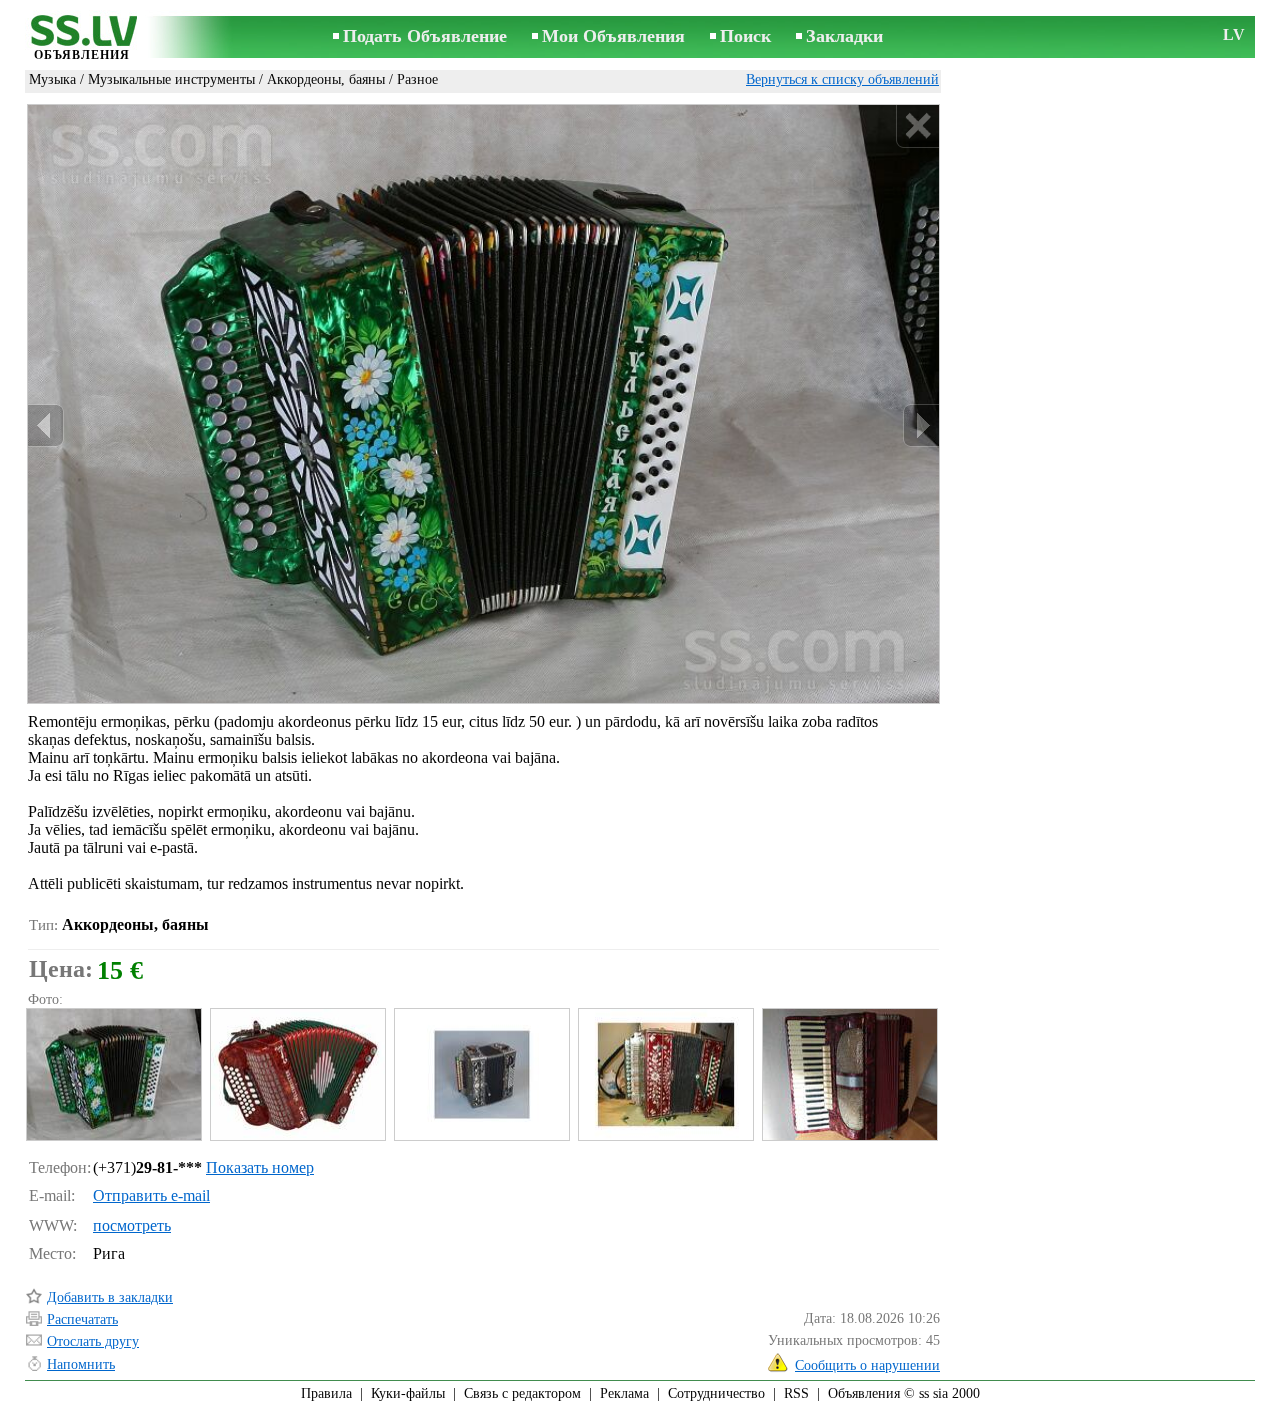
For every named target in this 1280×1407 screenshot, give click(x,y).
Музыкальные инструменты (171, 79)
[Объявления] (82, 38)
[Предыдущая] (46, 425)
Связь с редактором (522, 1393)
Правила (326, 1393)
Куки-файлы (408, 1393)
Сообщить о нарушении (867, 1365)
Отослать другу (93, 1341)
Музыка (52, 79)
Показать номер (260, 1167)
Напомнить (81, 1364)
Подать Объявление (425, 36)
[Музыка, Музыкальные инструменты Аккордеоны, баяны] (113, 1074)
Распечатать (82, 1319)
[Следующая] (921, 425)
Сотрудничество (716, 1393)
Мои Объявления (613, 36)
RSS (796, 1393)
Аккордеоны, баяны (326, 79)
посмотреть (132, 1225)
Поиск (745, 36)
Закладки (844, 36)
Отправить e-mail (151, 1195)
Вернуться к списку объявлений (842, 79)
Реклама (624, 1393)
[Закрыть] (917, 126)
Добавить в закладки (110, 1297)
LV (1234, 34)
